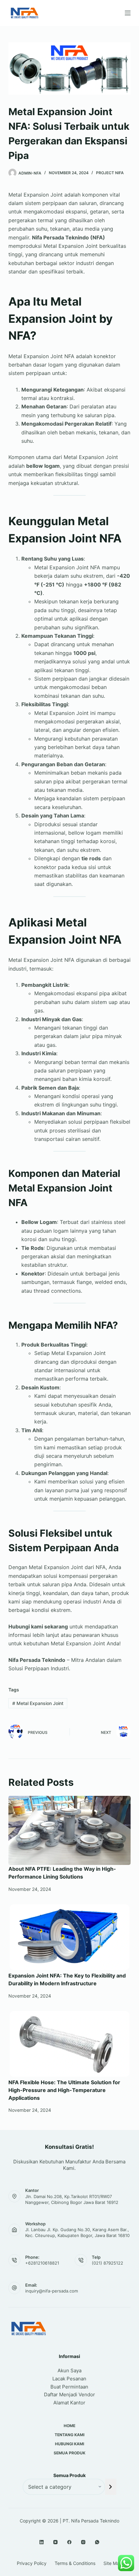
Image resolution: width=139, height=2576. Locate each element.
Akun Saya (69, 2370)
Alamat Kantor (69, 2403)
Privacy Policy (32, 2563)
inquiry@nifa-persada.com (52, 2291)
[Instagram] (83, 2542)
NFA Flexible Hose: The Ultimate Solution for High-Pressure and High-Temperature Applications (64, 2090)
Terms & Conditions (75, 2563)
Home (69, 2426)
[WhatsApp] (97, 2542)
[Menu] (128, 13)
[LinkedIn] (42, 2542)
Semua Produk (69, 2453)
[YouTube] (55, 2542)
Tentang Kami (69, 2435)
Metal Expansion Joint (38, 1703)
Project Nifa (110, 173)
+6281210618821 (42, 2263)
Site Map (113, 2563)
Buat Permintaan (69, 2387)
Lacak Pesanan (69, 2379)
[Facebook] (69, 2542)
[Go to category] (111, 2487)
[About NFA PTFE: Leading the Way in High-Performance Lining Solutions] (69, 1830)
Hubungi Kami (69, 2444)
